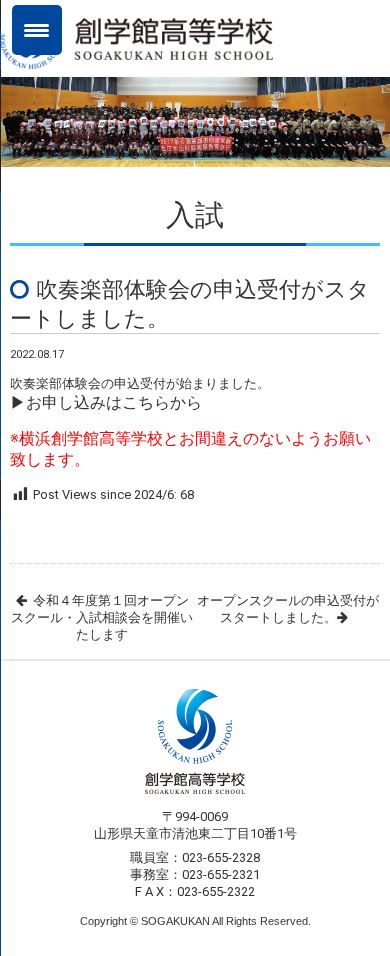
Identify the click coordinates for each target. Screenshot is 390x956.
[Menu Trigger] (37, 30)
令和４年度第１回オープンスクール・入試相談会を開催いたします (102, 617)
